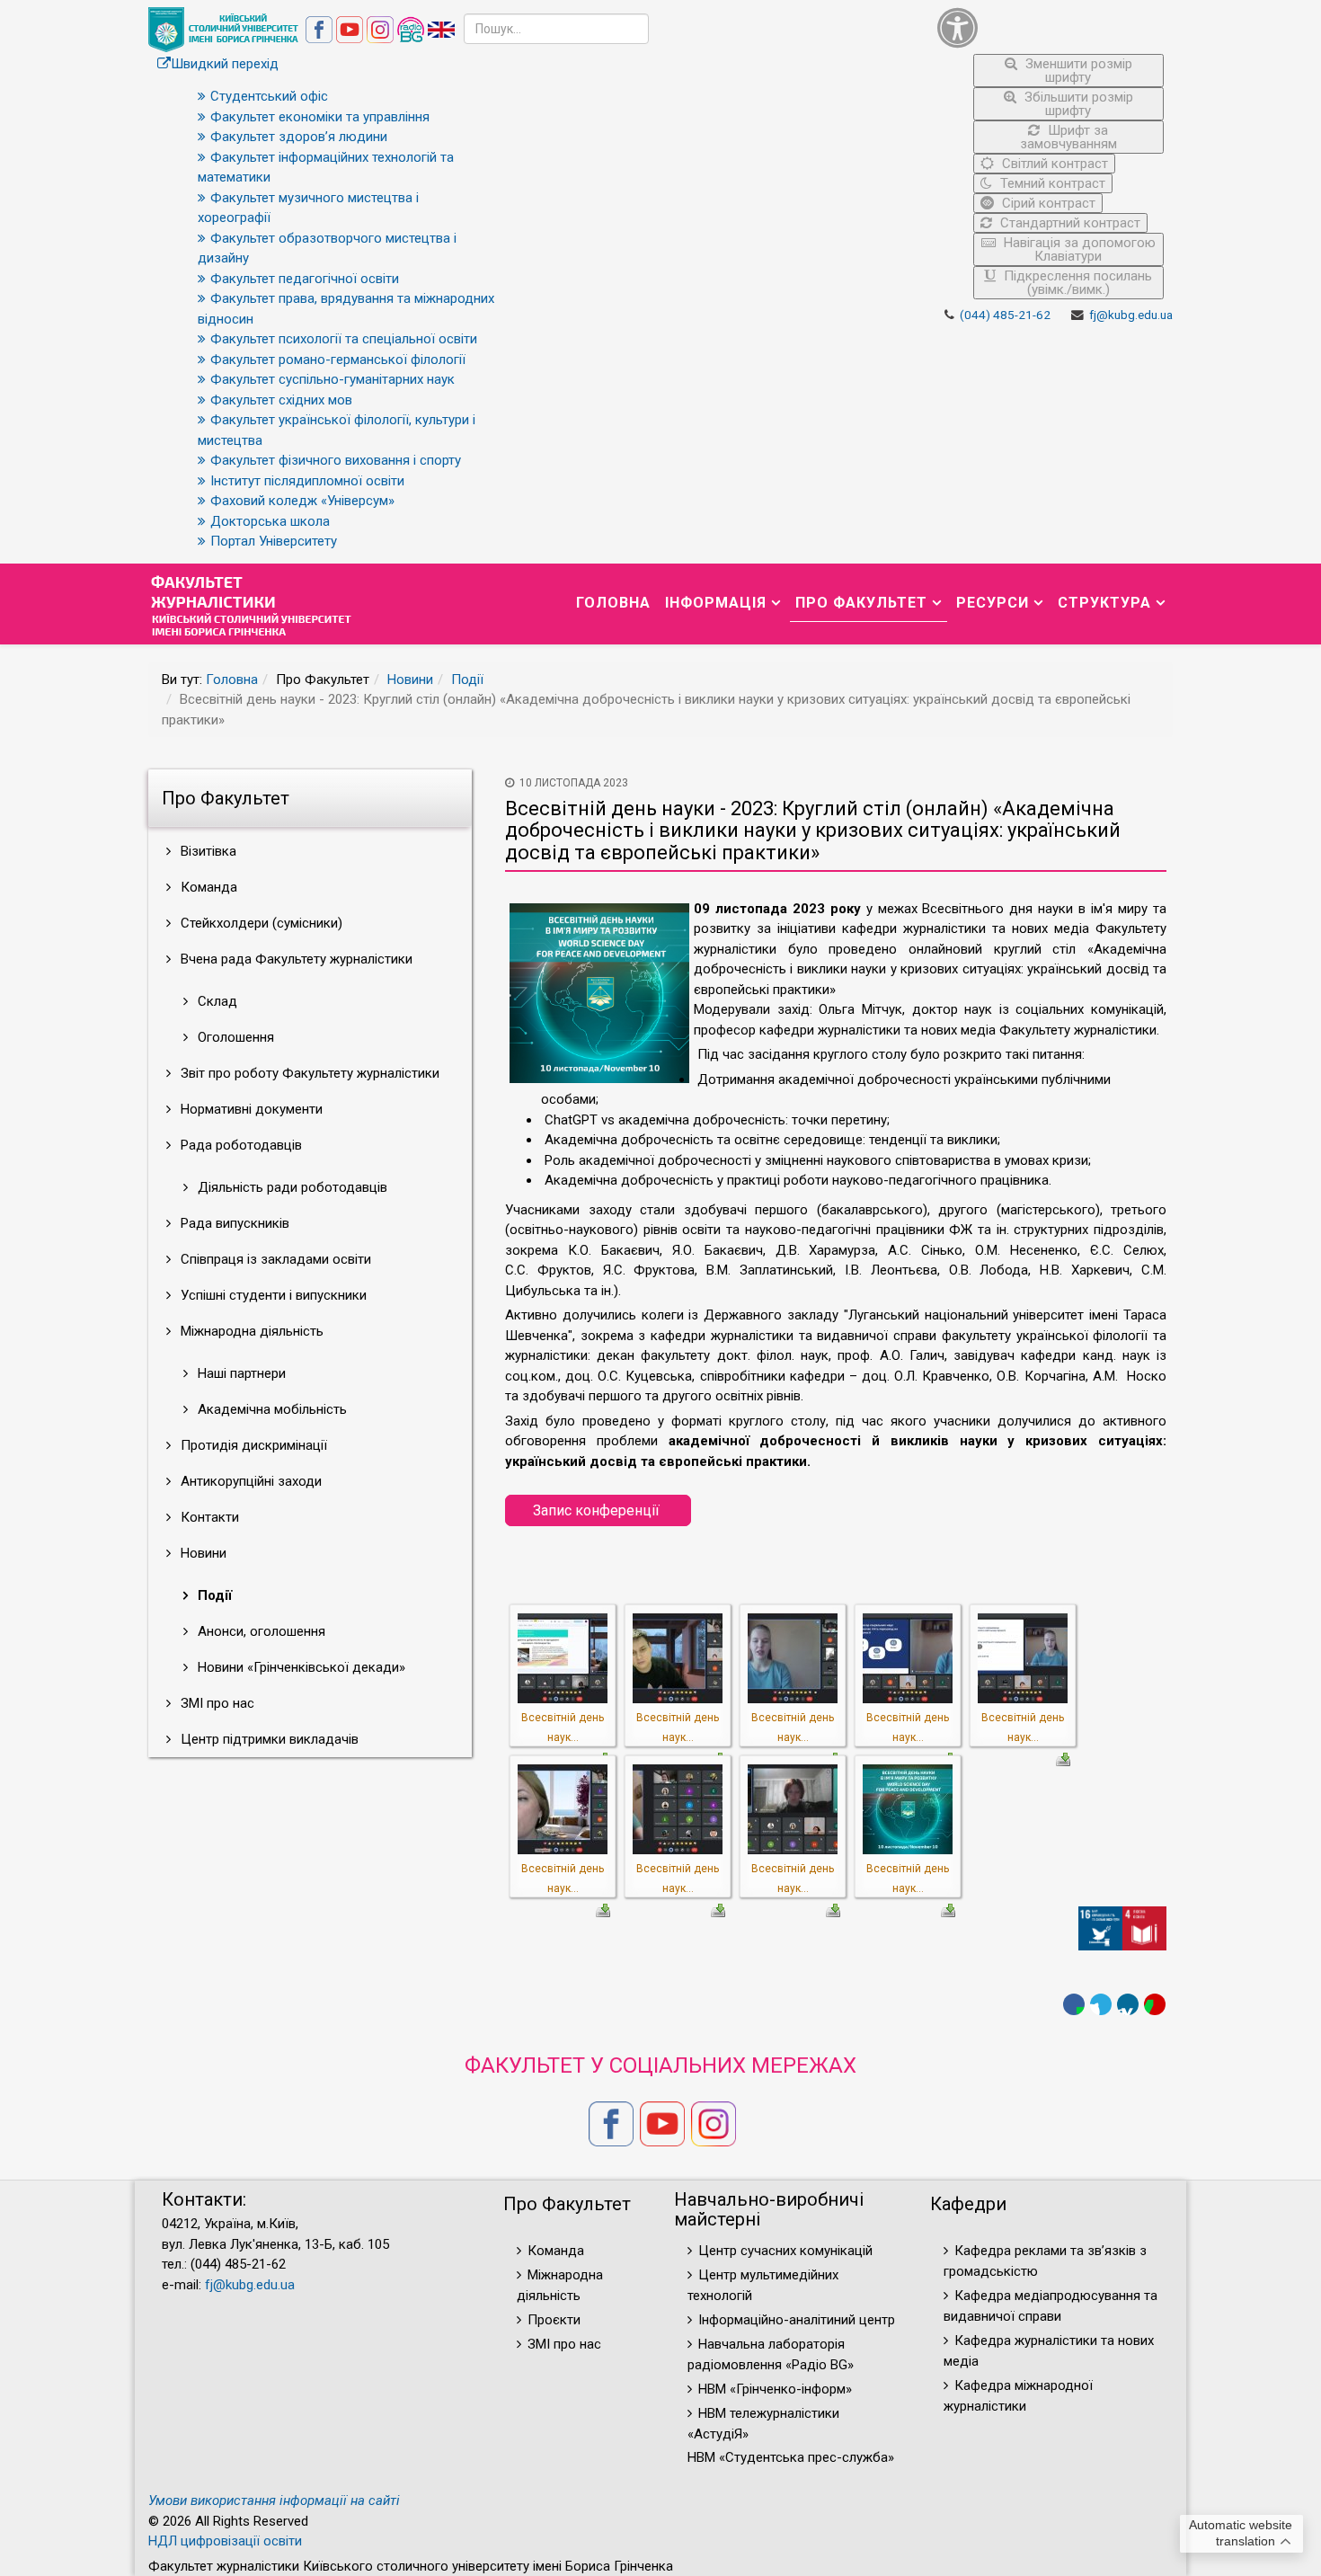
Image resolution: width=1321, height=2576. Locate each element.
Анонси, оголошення (260, 1631)
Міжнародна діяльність (250, 1331)
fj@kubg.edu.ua (1131, 315)
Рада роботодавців (239, 1145)
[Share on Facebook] (1074, 2004)
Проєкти (554, 2320)
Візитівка (207, 851)
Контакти (208, 1517)
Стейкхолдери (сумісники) (260, 923)
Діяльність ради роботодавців (291, 1187)
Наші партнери (240, 1373)
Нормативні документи (250, 1109)
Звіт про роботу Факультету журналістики (308, 1073)
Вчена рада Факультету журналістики (295, 959)
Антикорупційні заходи (249, 1481)
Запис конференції (598, 1510)
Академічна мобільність (270, 1409)
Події (467, 680)
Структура (1104, 603)
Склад (216, 1001)
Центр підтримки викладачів (268, 1739)
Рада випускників (233, 1223)
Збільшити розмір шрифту (1077, 104)
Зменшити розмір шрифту (1077, 71)
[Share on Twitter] (1101, 2004)
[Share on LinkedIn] (1128, 2004)
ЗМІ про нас (216, 1703)
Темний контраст (1051, 183)
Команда (207, 887)
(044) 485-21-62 (1005, 315)
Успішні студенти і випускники (272, 1295)
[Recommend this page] (1155, 2004)
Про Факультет (861, 603)
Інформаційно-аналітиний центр (797, 2320)
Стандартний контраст (1068, 223)
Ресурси (993, 603)
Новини (410, 680)
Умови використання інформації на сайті (274, 2500)
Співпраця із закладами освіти (274, 1259)
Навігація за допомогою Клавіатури (1078, 249)
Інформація (716, 603)
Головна (613, 603)
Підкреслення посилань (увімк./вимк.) (1076, 283)
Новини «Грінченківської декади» (300, 1667)
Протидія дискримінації (252, 1445)
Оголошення (234, 1037)
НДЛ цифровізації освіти (225, 2541)
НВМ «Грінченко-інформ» (775, 2389)
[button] (1051, 27)
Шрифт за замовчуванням (1068, 137)
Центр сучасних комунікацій (785, 2251)
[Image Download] (1063, 1758)
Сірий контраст (1047, 203)
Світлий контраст (1053, 164)
